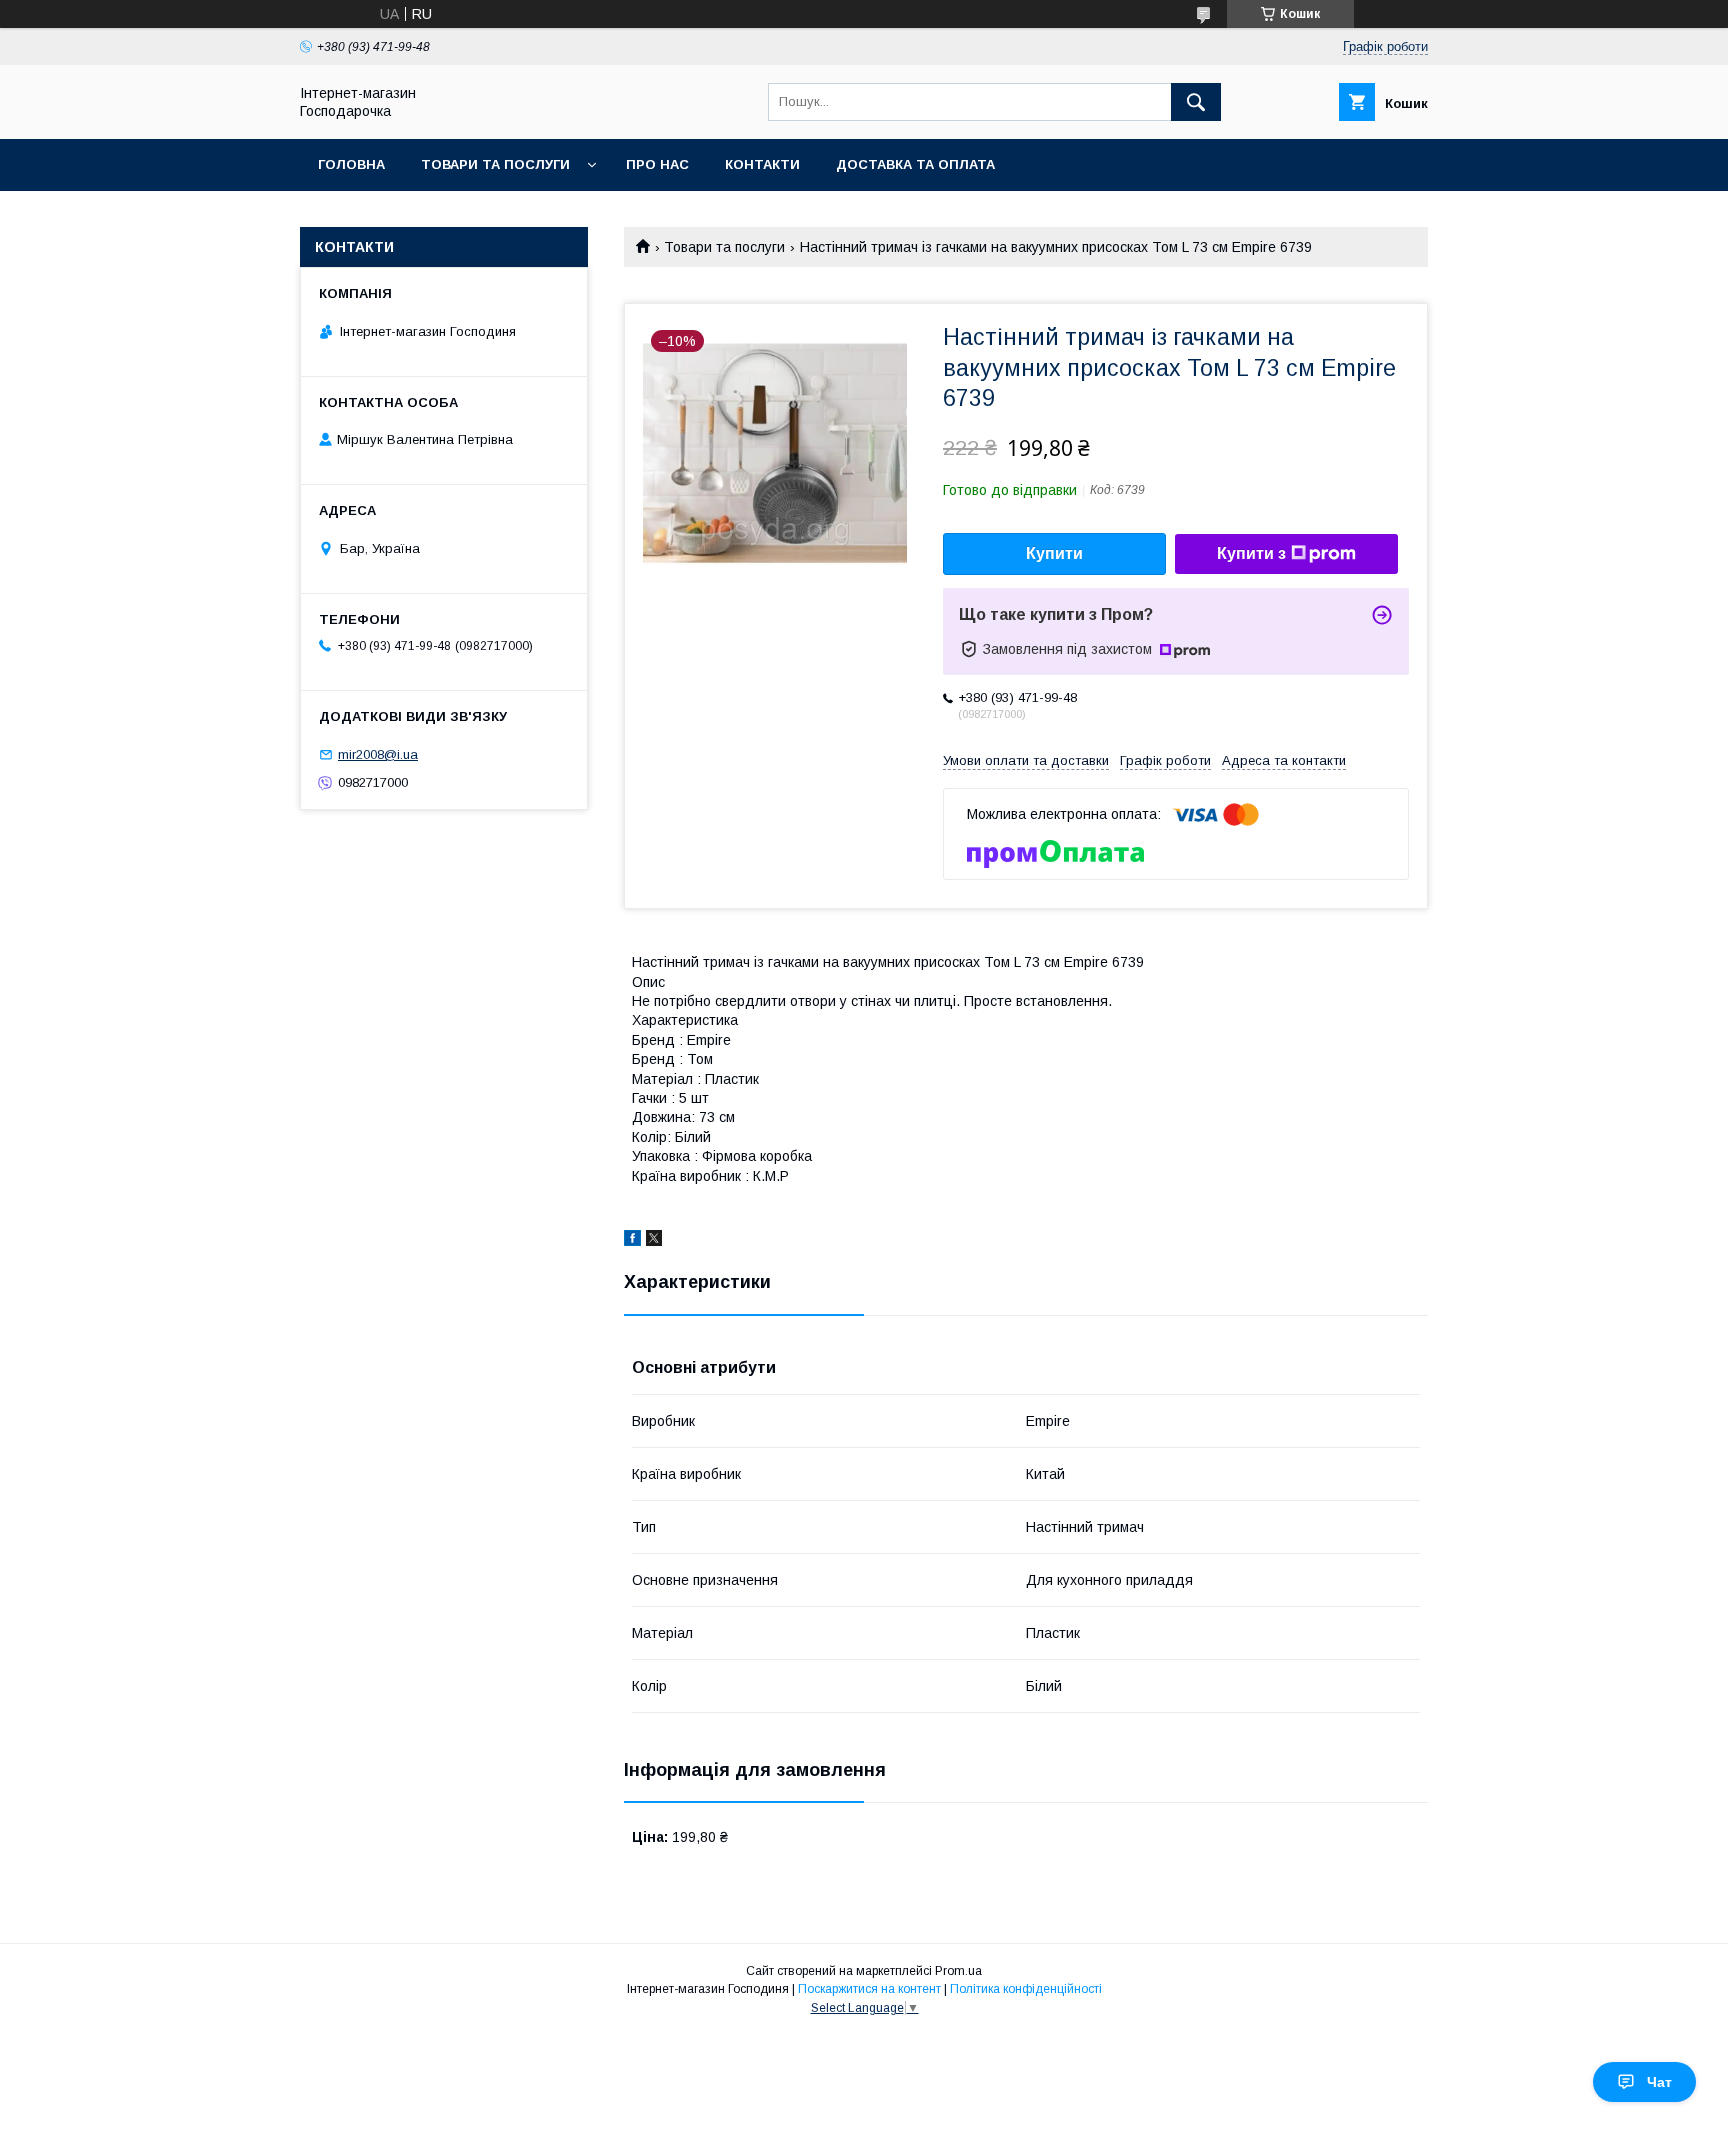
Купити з (1251, 553)
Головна (351, 164)
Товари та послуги (495, 164)
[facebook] (632, 1241)
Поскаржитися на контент (869, 1989)
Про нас (657, 164)
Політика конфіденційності (1026, 1989)
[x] (654, 1241)
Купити (1054, 553)
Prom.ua (958, 1971)
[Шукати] (1196, 102)
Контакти (762, 164)
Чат (1659, 2082)
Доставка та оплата (915, 164)
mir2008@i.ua (378, 754)
